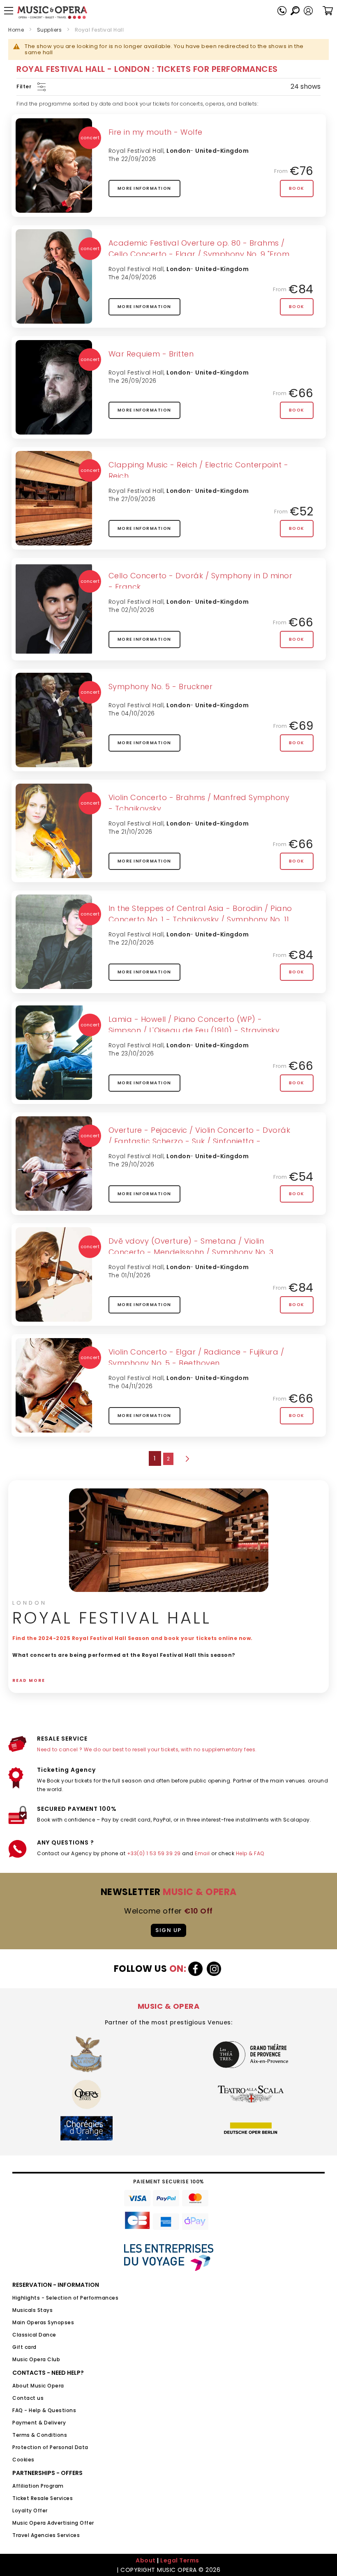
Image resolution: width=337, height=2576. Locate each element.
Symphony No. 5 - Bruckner (161, 687)
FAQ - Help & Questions (44, 2410)
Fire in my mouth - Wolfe (156, 132)
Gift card (24, 2347)
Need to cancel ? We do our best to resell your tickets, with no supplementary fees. (147, 1749)
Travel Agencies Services (46, 2535)
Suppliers (50, 30)
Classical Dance (34, 2335)
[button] (308, 11)
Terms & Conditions (40, 2435)
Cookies (23, 2460)
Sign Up (168, 1930)
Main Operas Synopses (43, 2322)
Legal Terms (180, 2560)
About (146, 2560)
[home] (52, 13)
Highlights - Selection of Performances (65, 2298)
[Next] (187, 1459)
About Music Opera (38, 2386)
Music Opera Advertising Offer (53, 2523)
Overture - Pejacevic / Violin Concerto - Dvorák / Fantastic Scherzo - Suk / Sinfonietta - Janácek (200, 1141)
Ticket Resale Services (43, 2498)
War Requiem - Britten (151, 354)
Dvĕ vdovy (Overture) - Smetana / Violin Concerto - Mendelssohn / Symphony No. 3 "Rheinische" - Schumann (191, 1252)
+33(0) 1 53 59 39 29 (154, 1853)
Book (297, 188)
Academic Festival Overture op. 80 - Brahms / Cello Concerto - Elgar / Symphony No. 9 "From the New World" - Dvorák (199, 254)
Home (16, 30)
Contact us (28, 2398)
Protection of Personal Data (50, 2447)
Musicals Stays (32, 2310)
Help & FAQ (250, 1853)
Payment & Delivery (39, 2423)
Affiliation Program (38, 2486)
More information (144, 188)
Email (202, 1853)
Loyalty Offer (30, 2510)
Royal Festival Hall (136, 151)
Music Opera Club (36, 2359)
